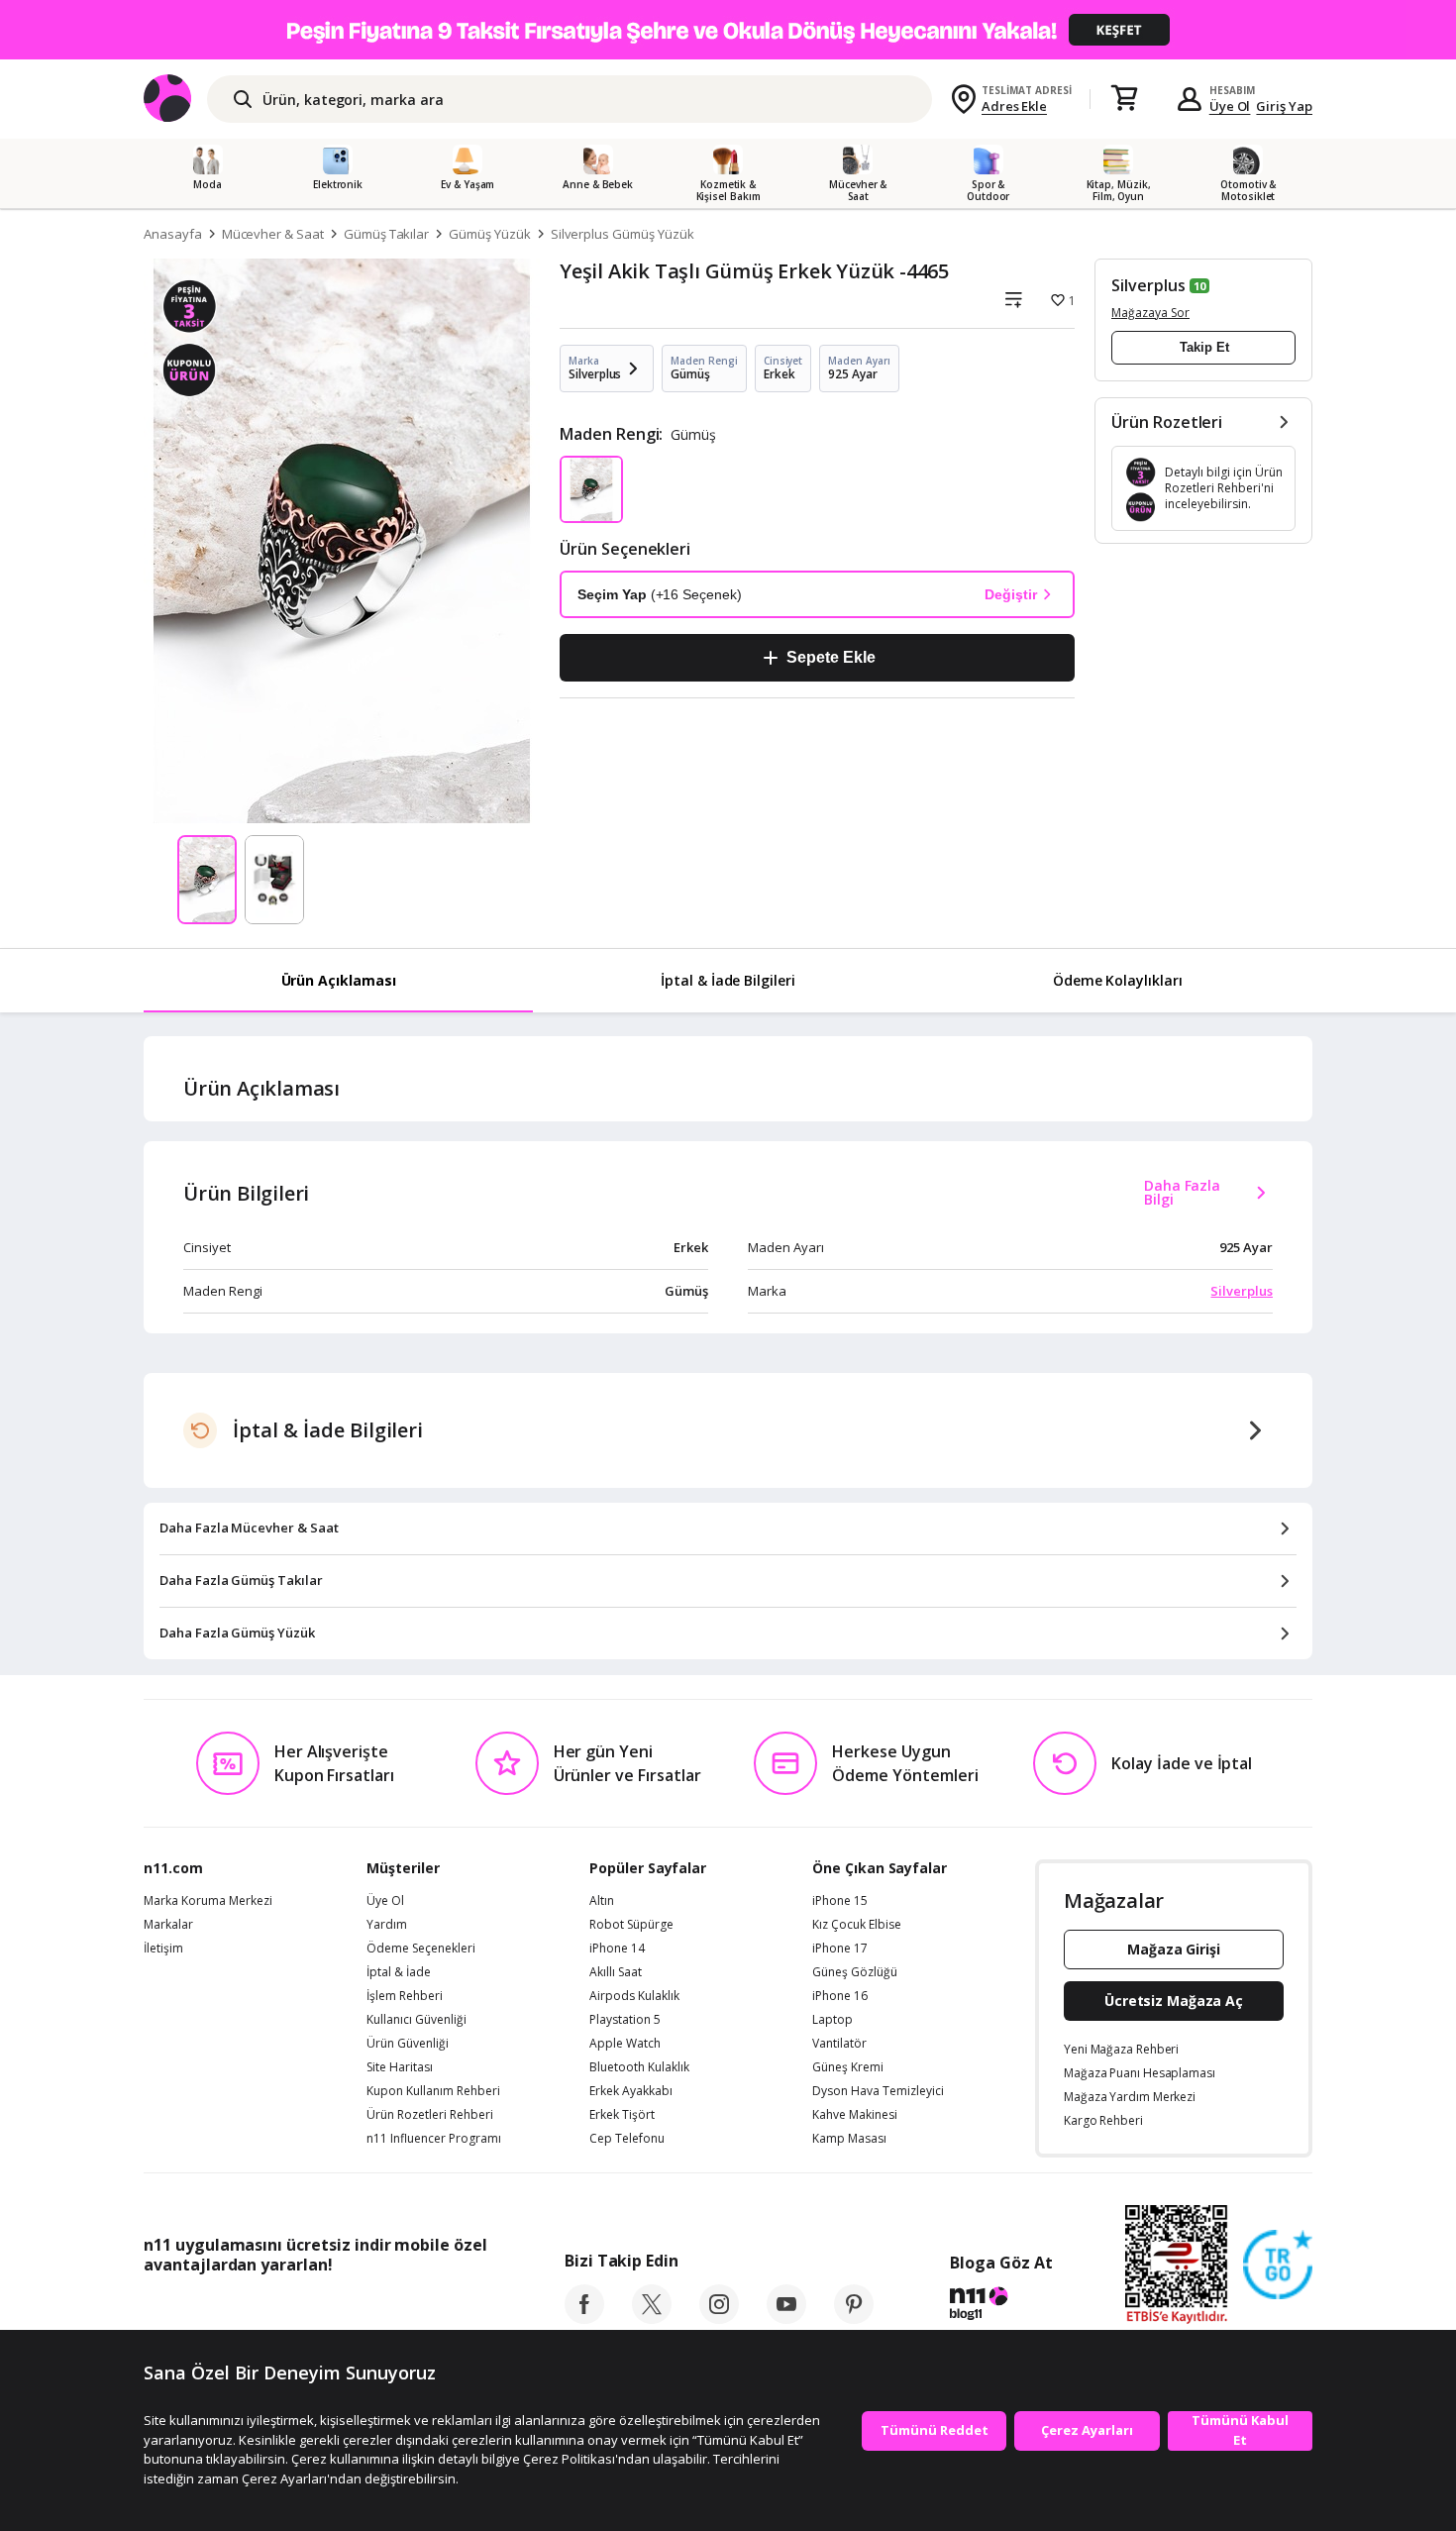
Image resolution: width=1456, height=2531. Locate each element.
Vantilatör (839, 2044)
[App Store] (205, 2309)
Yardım (387, 1925)
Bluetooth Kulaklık (639, 2067)
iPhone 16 (840, 1996)
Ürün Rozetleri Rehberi (430, 2115)
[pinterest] (854, 2318)
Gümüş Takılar (386, 234)
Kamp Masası (849, 2139)
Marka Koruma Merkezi (208, 1901)
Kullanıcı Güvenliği (416, 2020)
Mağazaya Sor (1150, 313)
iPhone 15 (840, 1901)
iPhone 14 (617, 1949)
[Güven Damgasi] (1278, 2266)
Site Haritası (400, 2067)
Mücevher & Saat (273, 234)
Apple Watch (625, 2044)
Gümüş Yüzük (489, 234)
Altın (602, 1901)
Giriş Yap (1284, 106)
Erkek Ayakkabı (631, 2091)
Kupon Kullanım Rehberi (433, 2091)
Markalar (168, 1925)
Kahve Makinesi (855, 2115)
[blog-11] (1001, 2306)
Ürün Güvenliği (408, 2044)
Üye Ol (1230, 106)
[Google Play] (327, 2309)
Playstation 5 (625, 2020)
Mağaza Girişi (1174, 1949)
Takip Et (1204, 347)
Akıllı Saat (616, 1972)
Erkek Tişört (622, 2115)
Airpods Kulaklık (634, 1996)
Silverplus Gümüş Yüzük (623, 234)
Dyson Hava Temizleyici (878, 2091)
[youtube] (786, 2318)
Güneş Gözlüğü (855, 1972)
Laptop (832, 2020)
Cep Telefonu (627, 2139)
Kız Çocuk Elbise (857, 1925)
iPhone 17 (840, 1949)
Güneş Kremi (848, 2067)
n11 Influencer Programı (434, 2139)
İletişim (163, 1949)
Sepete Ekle (831, 657)
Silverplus (1148, 285)
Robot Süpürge (631, 1925)
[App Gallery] (441, 2309)
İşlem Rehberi (405, 1996)
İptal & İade (399, 1972)
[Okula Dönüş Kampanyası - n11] (728, 30)
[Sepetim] (1124, 99)
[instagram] (719, 2318)
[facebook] (584, 2318)
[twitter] (652, 2318)
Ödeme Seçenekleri (421, 1949)
